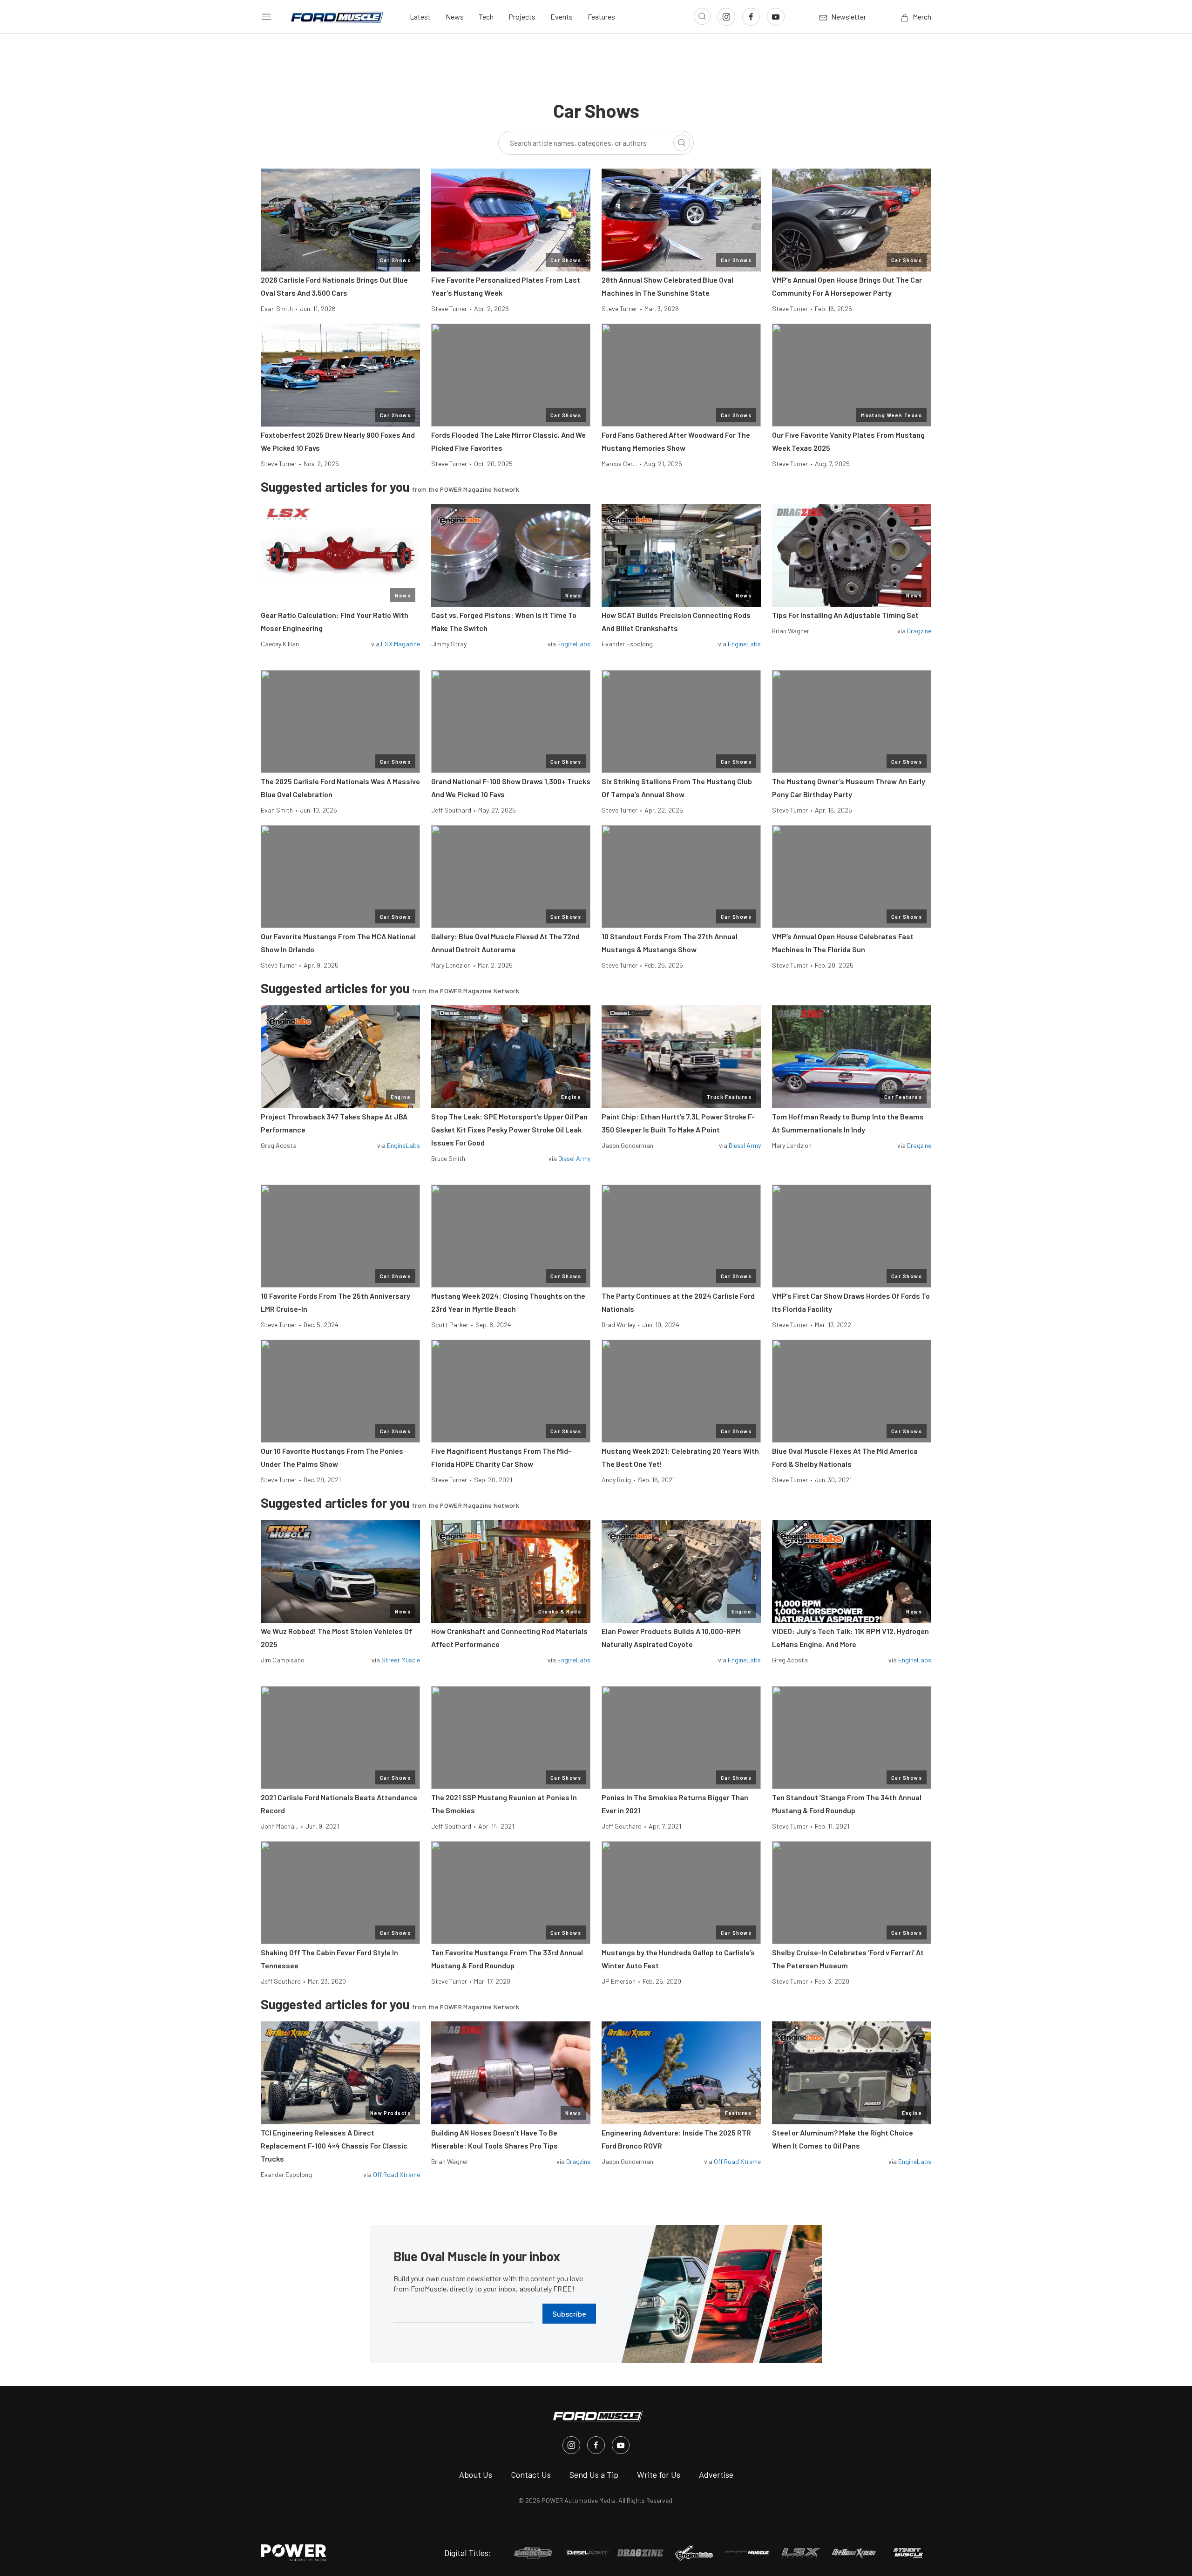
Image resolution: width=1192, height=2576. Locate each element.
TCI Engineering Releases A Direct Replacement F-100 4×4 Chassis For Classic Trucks (334, 2146)
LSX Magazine (400, 644)
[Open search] (702, 16)
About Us (476, 2474)
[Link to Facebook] (751, 17)
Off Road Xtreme (396, 2174)
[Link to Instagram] (726, 17)
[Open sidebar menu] (266, 17)
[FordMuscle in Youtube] (621, 2445)
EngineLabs (574, 644)
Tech (486, 17)
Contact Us (531, 2474)
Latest (420, 17)
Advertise (716, 2474)
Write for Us (659, 2474)
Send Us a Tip (594, 2474)
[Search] (682, 143)
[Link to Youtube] (776, 17)
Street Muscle (401, 1660)
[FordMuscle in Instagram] (571, 2445)
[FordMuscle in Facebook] (596, 2445)
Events (562, 17)
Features (601, 17)
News (455, 17)
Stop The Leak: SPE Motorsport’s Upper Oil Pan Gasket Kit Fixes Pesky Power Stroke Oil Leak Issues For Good (509, 1129)
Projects (522, 17)
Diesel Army (574, 1158)
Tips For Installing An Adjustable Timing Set (845, 615)
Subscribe (569, 2314)
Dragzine (919, 631)
